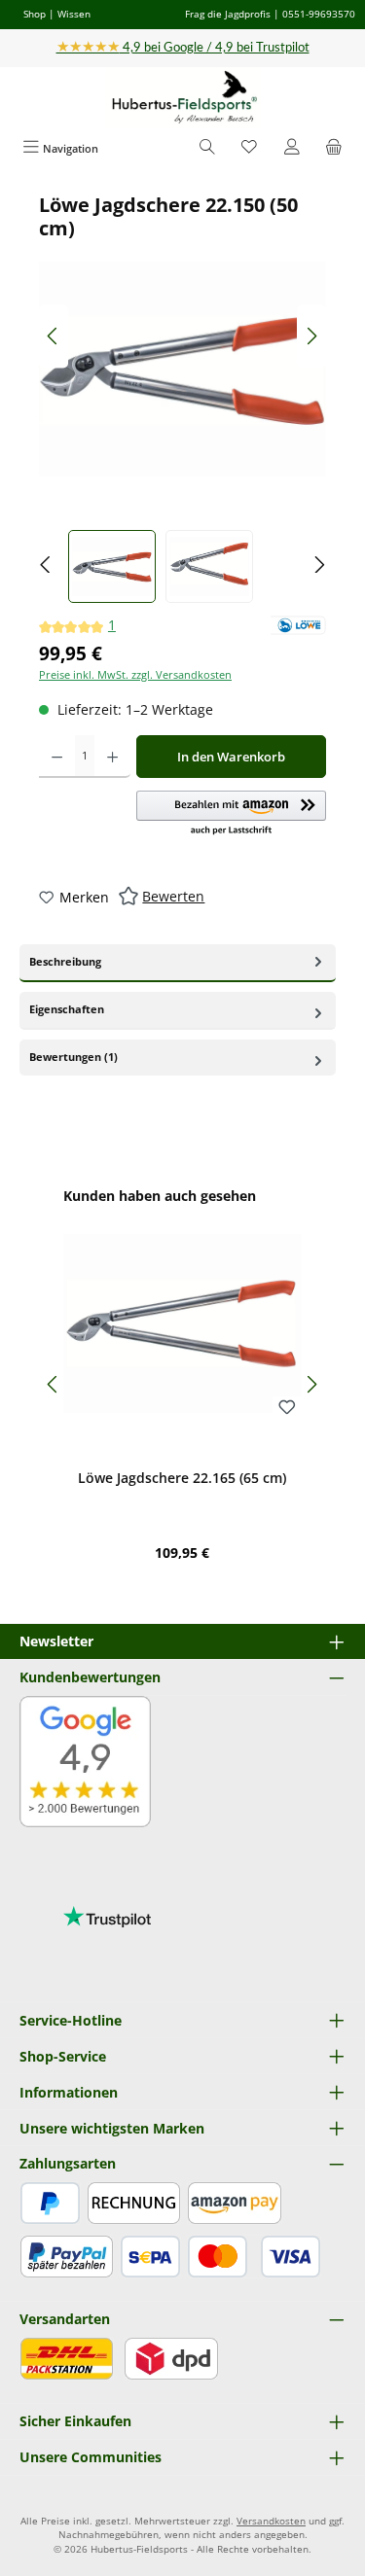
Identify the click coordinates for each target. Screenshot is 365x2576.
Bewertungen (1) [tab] (73, 1057)
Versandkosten (271, 2521)
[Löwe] (298, 625)
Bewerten (173, 896)
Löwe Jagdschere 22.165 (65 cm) (182, 1478)
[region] (182, 398)
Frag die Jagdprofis (228, 14)
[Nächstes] (311, 336)
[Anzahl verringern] (57, 757)
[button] (231, 814)
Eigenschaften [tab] (67, 1009)
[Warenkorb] (334, 148)
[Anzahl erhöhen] (112, 757)
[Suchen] (207, 148)
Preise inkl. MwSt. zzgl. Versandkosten (135, 674)
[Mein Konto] (292, 148)
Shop (35, 14)
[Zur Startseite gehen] (183, 98)
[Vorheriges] (54, 336)
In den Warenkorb (231, 757)
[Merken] (287, 1408)
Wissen (74, 14)
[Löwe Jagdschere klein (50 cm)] (182, 369)
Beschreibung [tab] (65, 961)
